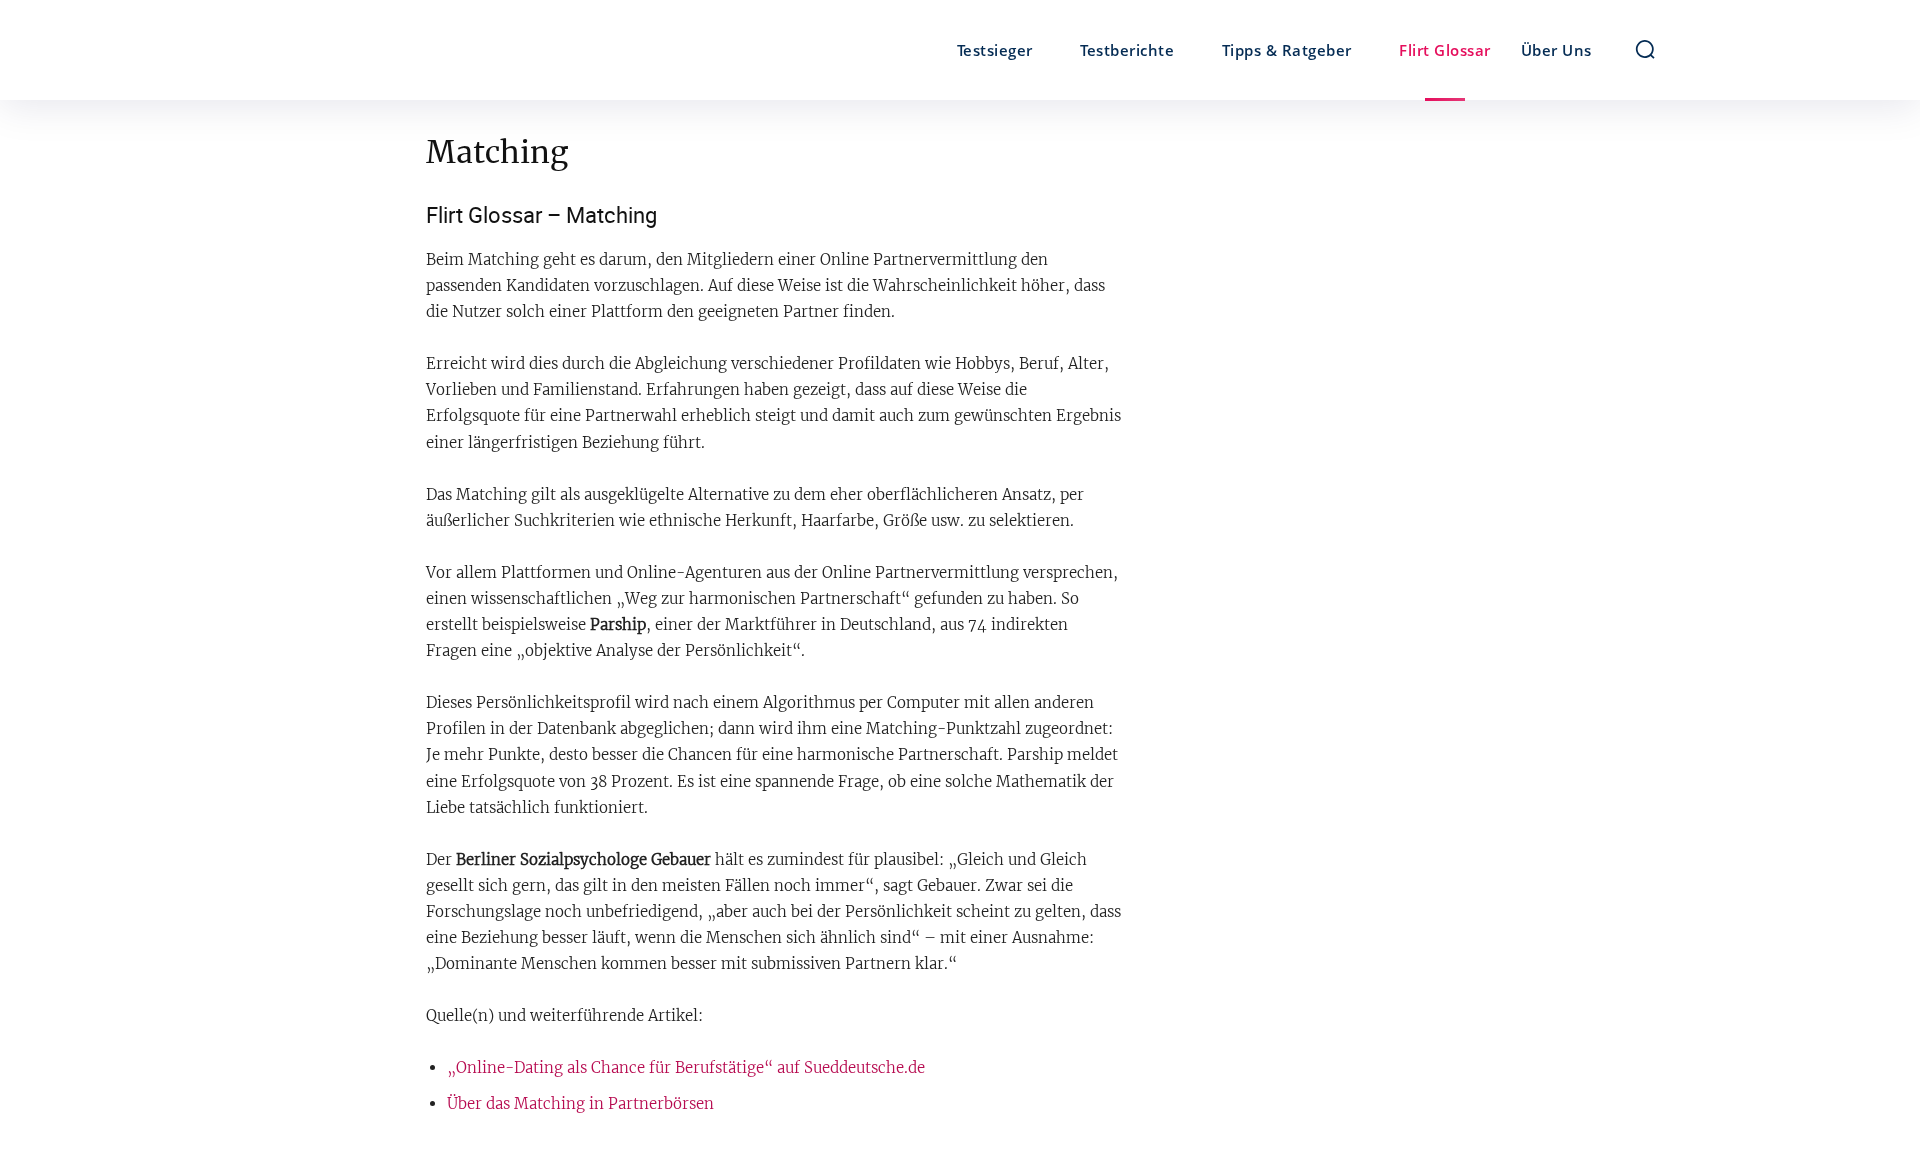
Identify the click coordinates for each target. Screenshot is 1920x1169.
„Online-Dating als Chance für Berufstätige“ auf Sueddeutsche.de (686, 1067)
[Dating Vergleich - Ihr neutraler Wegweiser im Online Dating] (438, 50)
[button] (1645, 49)
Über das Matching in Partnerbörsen (580, 1103)
